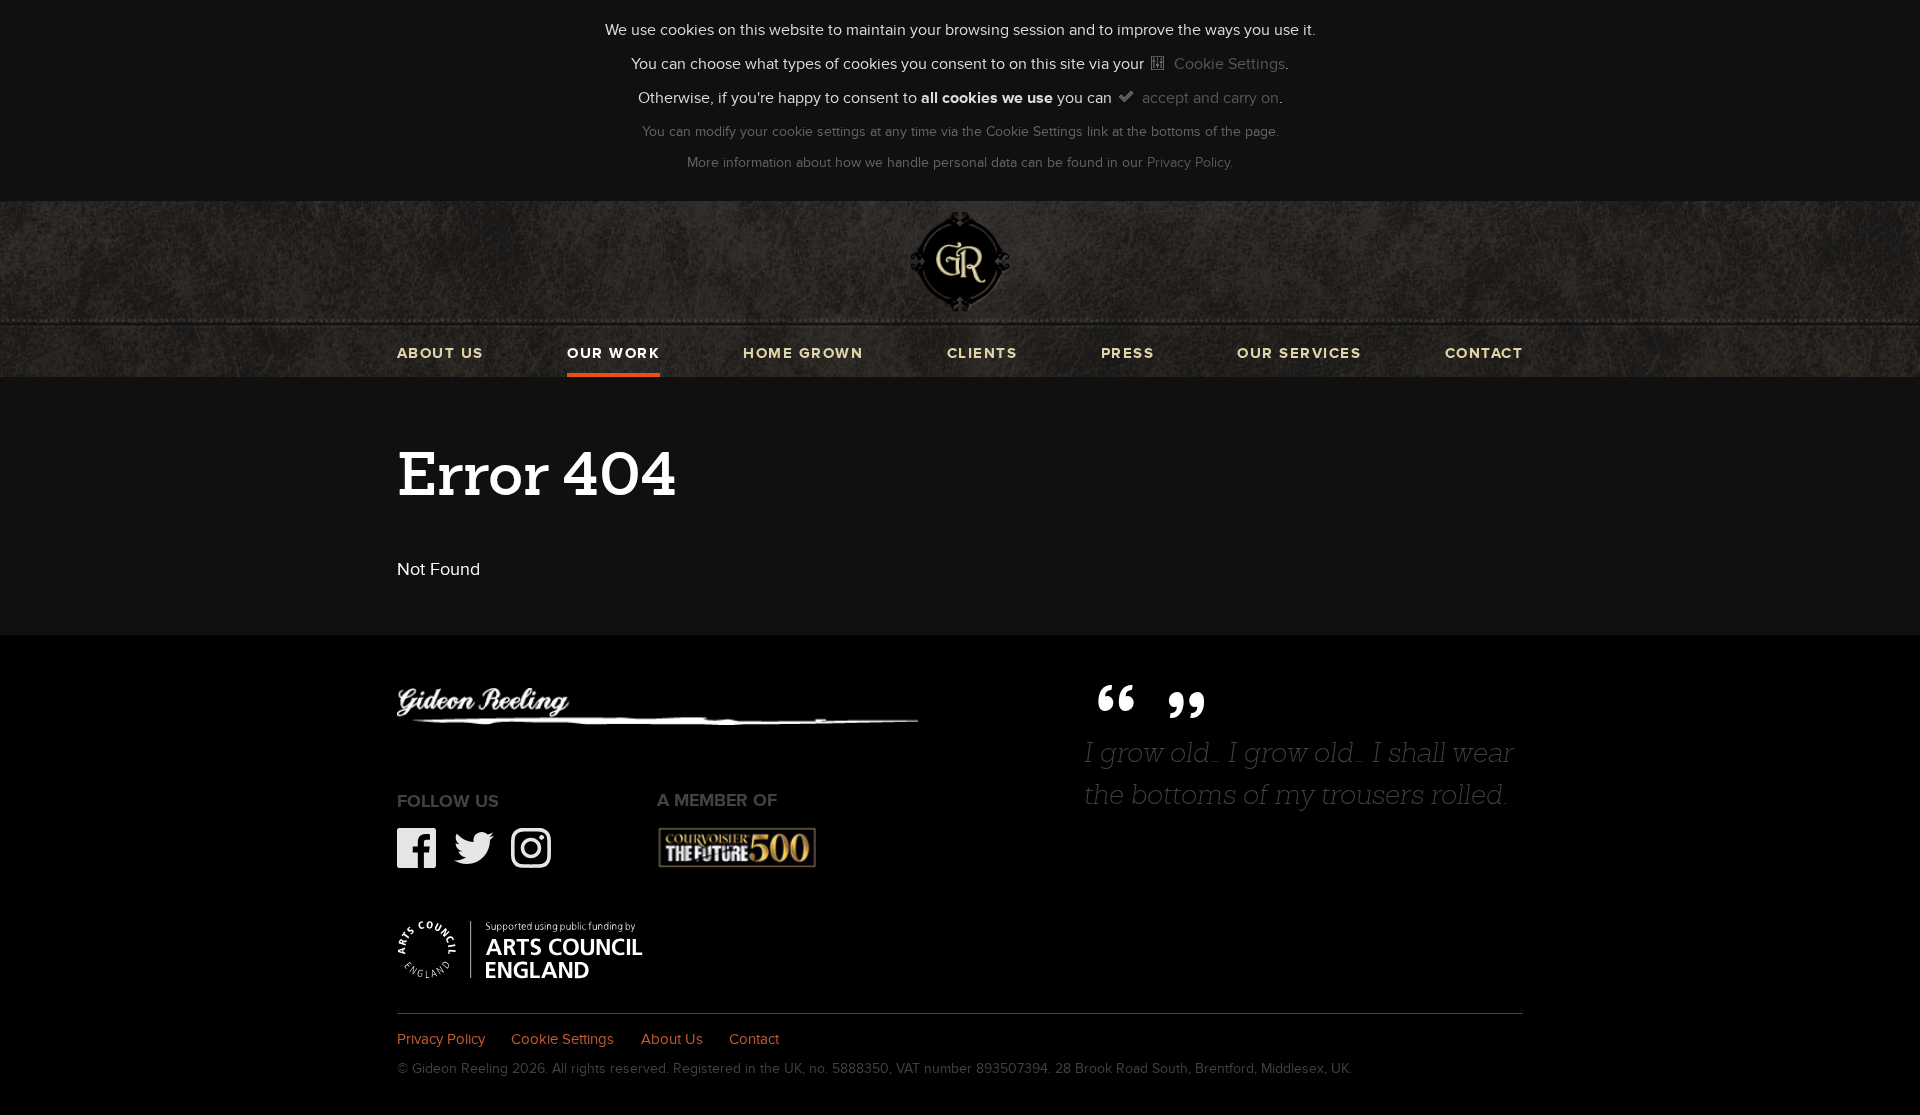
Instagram (531, 848)
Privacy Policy (1188, 162)
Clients (982, 353)
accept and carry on (1210, 97)
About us (440, 353)
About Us (672, 1039)
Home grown (803, 353)
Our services (1299, 353)
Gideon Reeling (960, 261)
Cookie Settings (1229, 63)
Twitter (474, 848)
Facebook (417, 848)
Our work (613, 353)
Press (1127, 353)
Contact (1484, 353)
